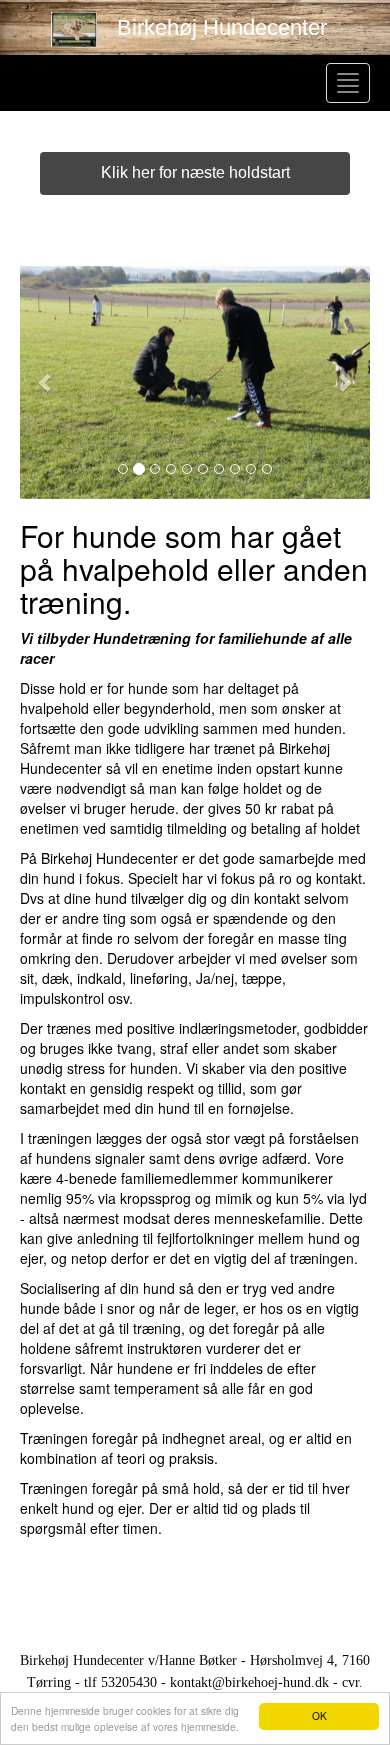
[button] (46, 382)
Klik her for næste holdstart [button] (195, 172)
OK (319, 1715)
